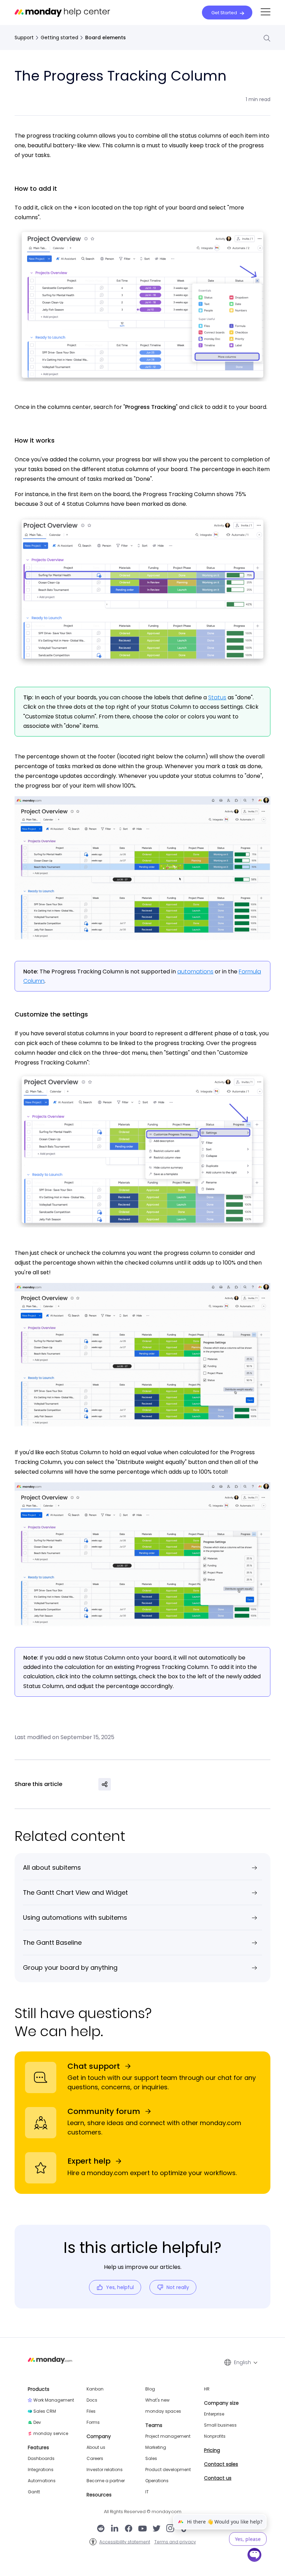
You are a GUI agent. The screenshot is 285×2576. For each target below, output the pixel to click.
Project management (168, 2436)
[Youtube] (142, 2529)
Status (217, 697)
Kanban (95, 2389)
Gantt (34, 2492)
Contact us (218, 2478)
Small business (220, 2425)
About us (96, 2447)
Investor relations (105, 2470)
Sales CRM (45, 2411)
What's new (157, 2400)
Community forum (104, 2111)
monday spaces (163, 2411)
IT (147, 2492)
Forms (93, 2422)
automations (195, 972)
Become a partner (106, 2481)
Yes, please (248, 2539)
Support (24, 38)
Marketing (156, 2447)
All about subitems (52, 1867)
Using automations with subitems (75, 1917)
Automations (42, 2481)
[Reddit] (101, 2529)
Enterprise (214, 2414)
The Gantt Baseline (52, 1943)
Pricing (212, 2450)
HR (207, 2389)
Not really (178, 2287)
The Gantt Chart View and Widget (75, 1892)
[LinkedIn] (115, 2529)
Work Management (54, 2400)
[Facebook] (129, 2529)
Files (91, 2411)
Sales (151, 2459)
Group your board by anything (70, 1968)
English (242, 2362)
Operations (157, 2481)
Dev (37, 2422)
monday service (51, 2434)
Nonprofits (215, 2436)
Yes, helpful (120, 2287)
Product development (168, 2470)
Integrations (41, 2470)
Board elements (105, 38)
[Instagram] (170, 2529)
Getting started (59, 38)
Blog (150, 2389)
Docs (92, 2400)
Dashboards (41, 2459)
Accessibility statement (125, 2542)
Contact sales (221, 2464)
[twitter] (156, 2529)
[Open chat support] (255, 2556)
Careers (95, 2459)
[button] (266, 12)
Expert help (89, 2161)
